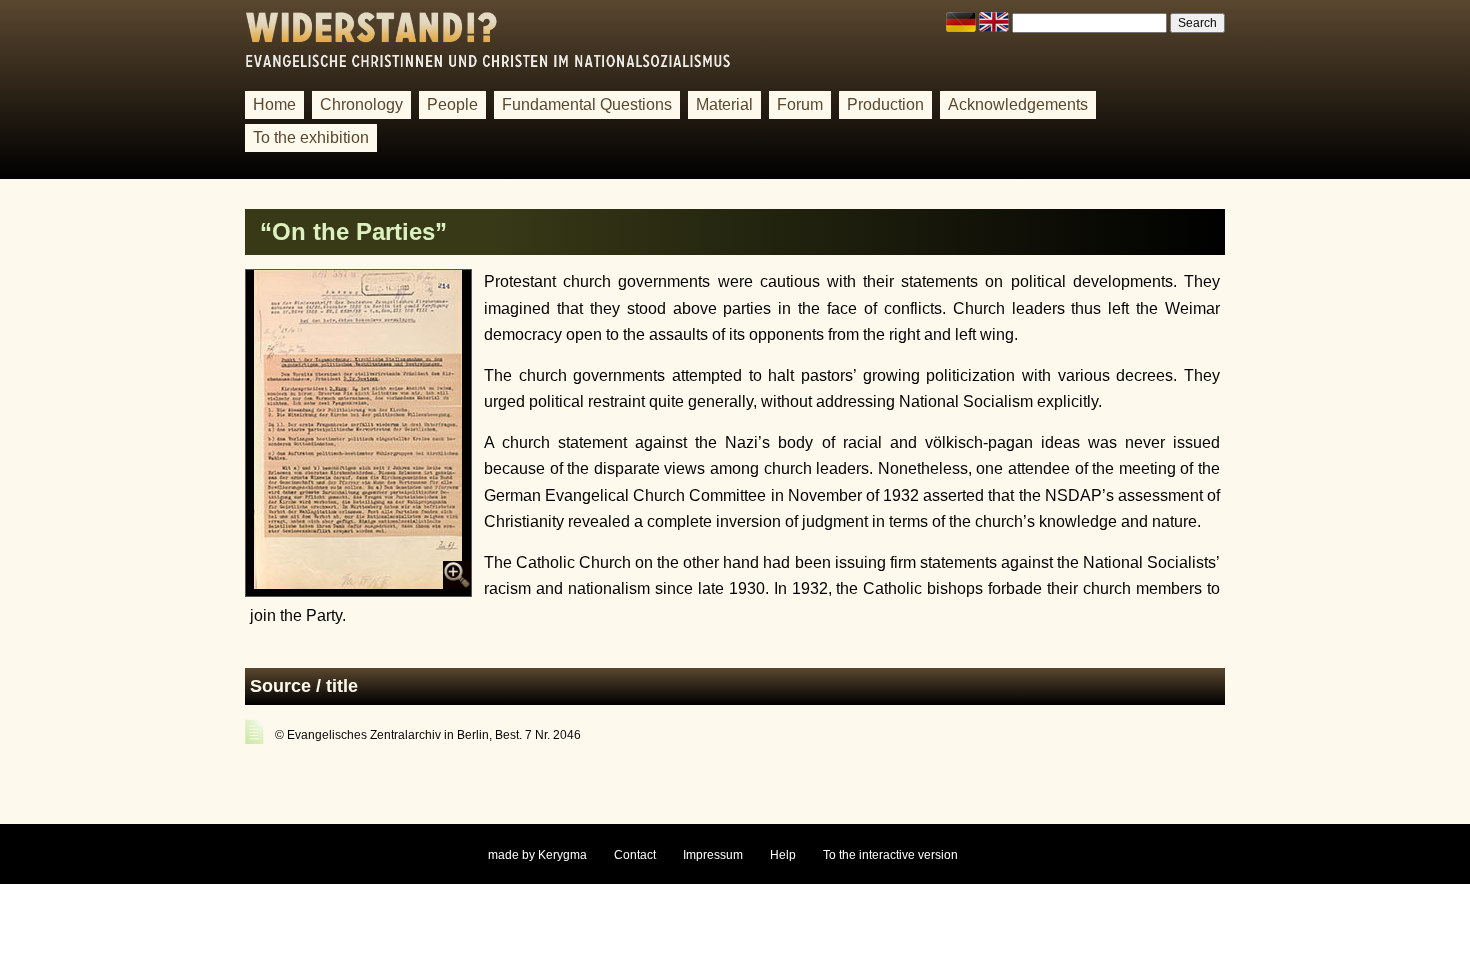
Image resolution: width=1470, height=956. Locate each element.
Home (274, 104)
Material (724, 104)
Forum (800, 104)
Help (783, 855)
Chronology (361, 104)
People (452, 104)
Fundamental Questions (587, 104)
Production (885, 104)
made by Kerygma (537, 855)
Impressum (713, 855)
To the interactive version (890, 855)
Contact (635, 855)
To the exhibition (311, 137)
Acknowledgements (1018, 104)
